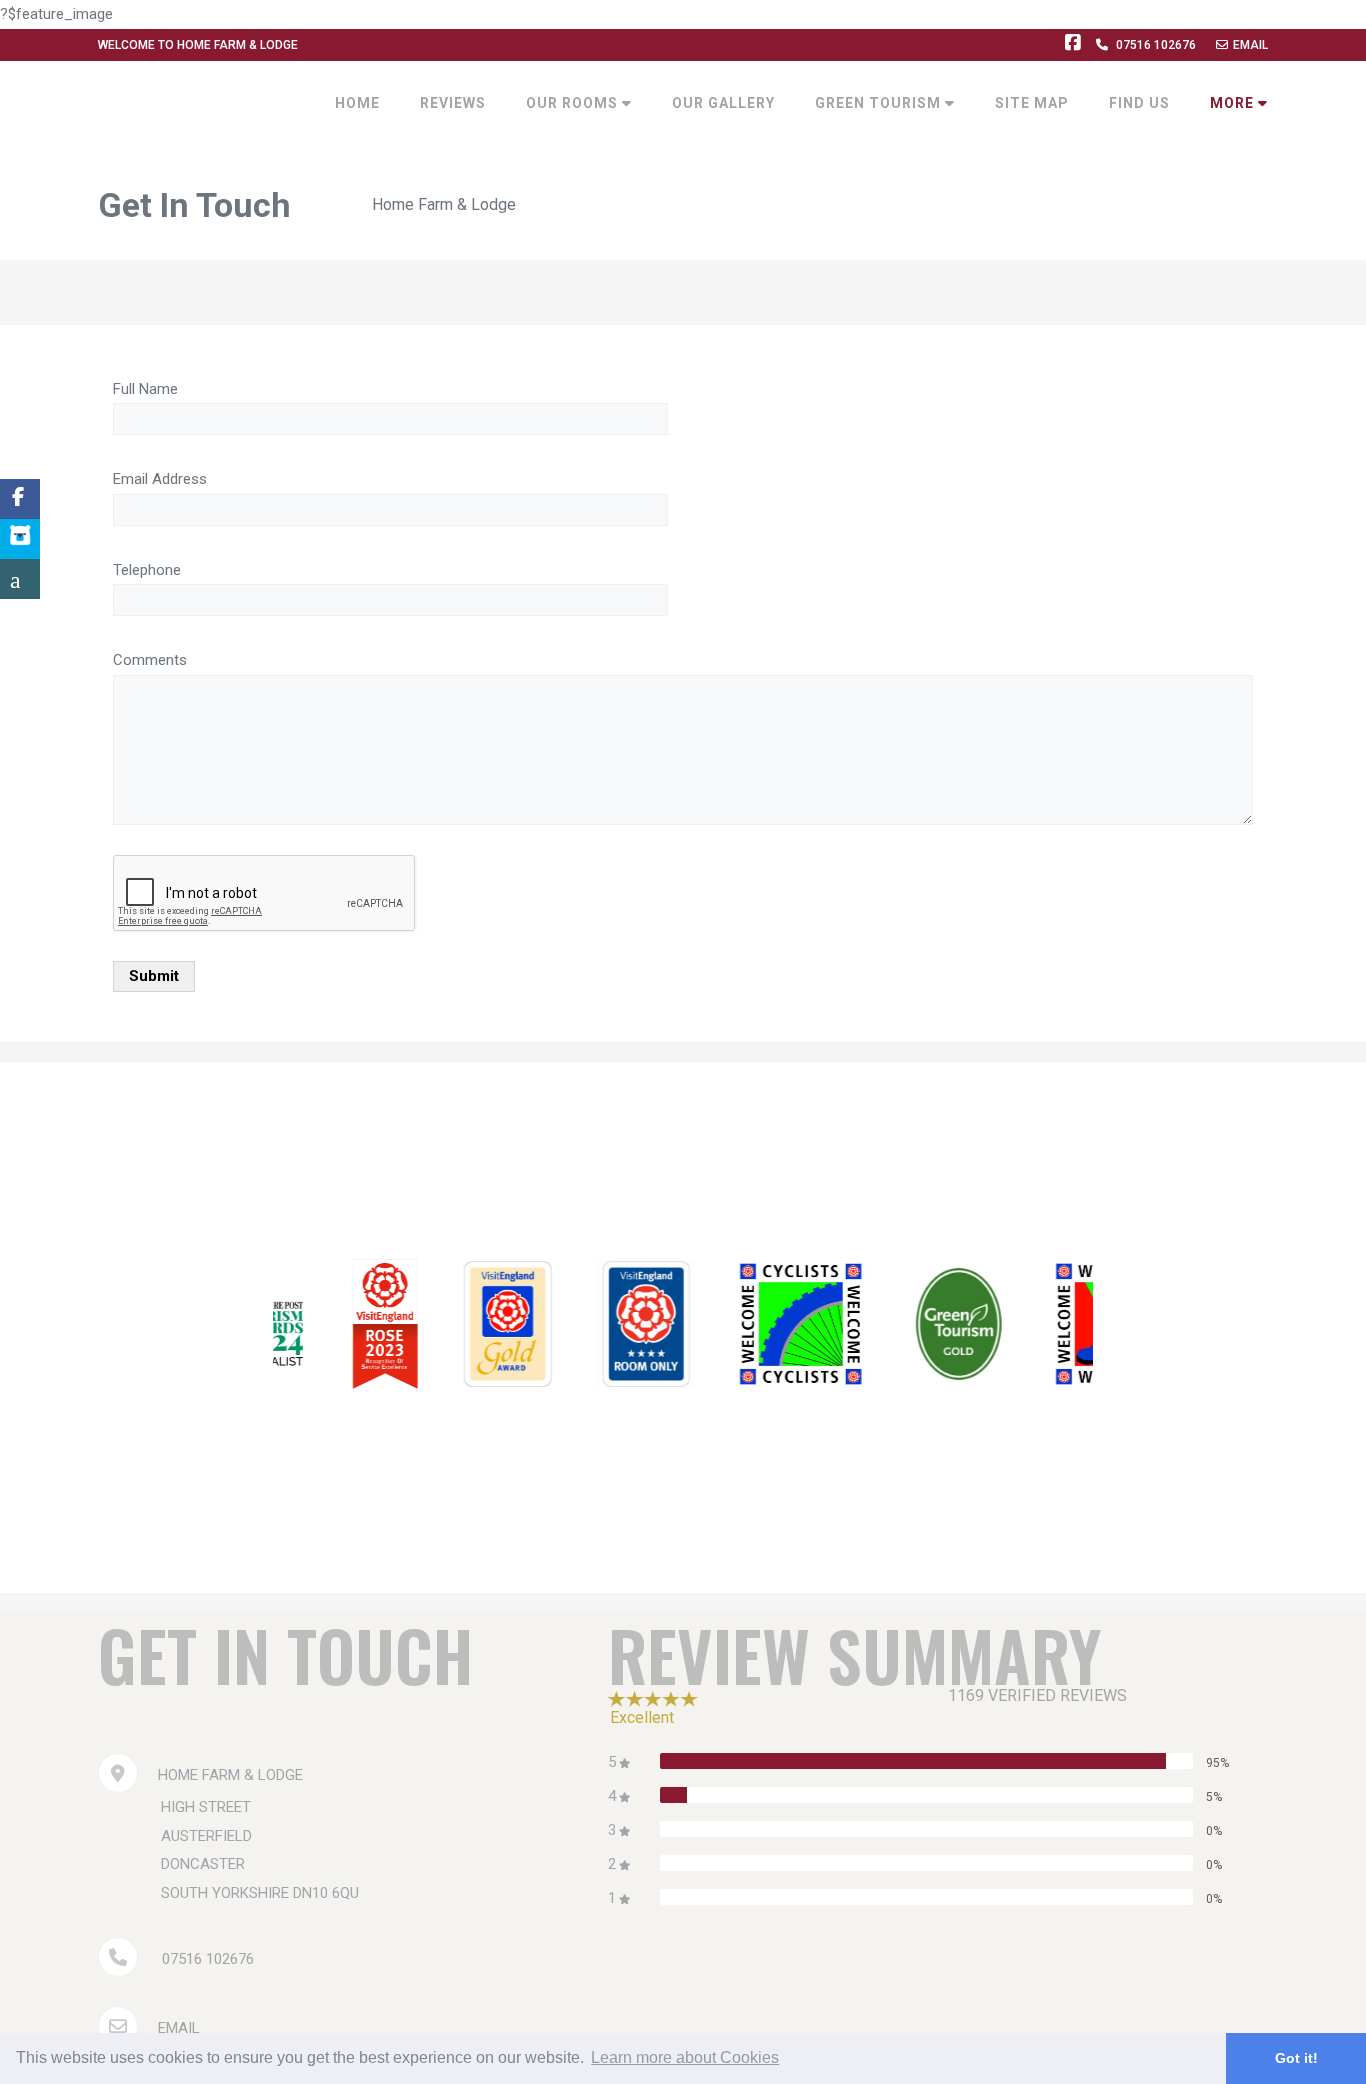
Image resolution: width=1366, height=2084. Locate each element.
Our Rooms (574, 103)
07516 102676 (1156, 45)
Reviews (453, 103)
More (1234, 103)
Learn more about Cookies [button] (685, 2057)
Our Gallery (723, 103)
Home (357, 103)
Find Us (1139, 103)
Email (1250, 45)
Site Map (1032, 103)
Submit (154, 976)
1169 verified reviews (1037, 1695)
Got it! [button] (1296, 2058)
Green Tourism (880, 103)
